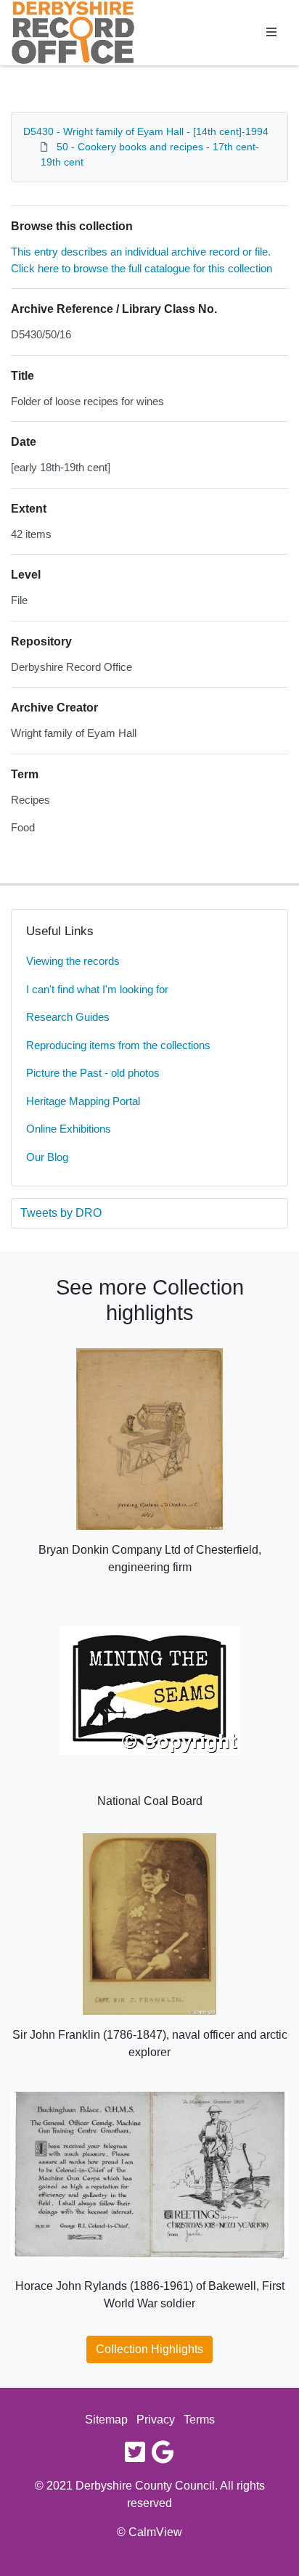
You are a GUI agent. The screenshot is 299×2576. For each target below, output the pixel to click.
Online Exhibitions (69, 1129)
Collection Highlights (149, 2349)
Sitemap (106, 2420)
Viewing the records (73, 961)
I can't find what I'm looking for (97, 989)
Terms (199, 2420)
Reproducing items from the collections (118, 1045)
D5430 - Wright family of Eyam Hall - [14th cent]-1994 (146, 131)
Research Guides (68, 1017)
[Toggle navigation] (271, 33)
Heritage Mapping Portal (83, 1101)
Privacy (156, 2420)
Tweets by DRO (61, 1213)
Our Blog (47, 1157)
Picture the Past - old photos (93, 1073)
